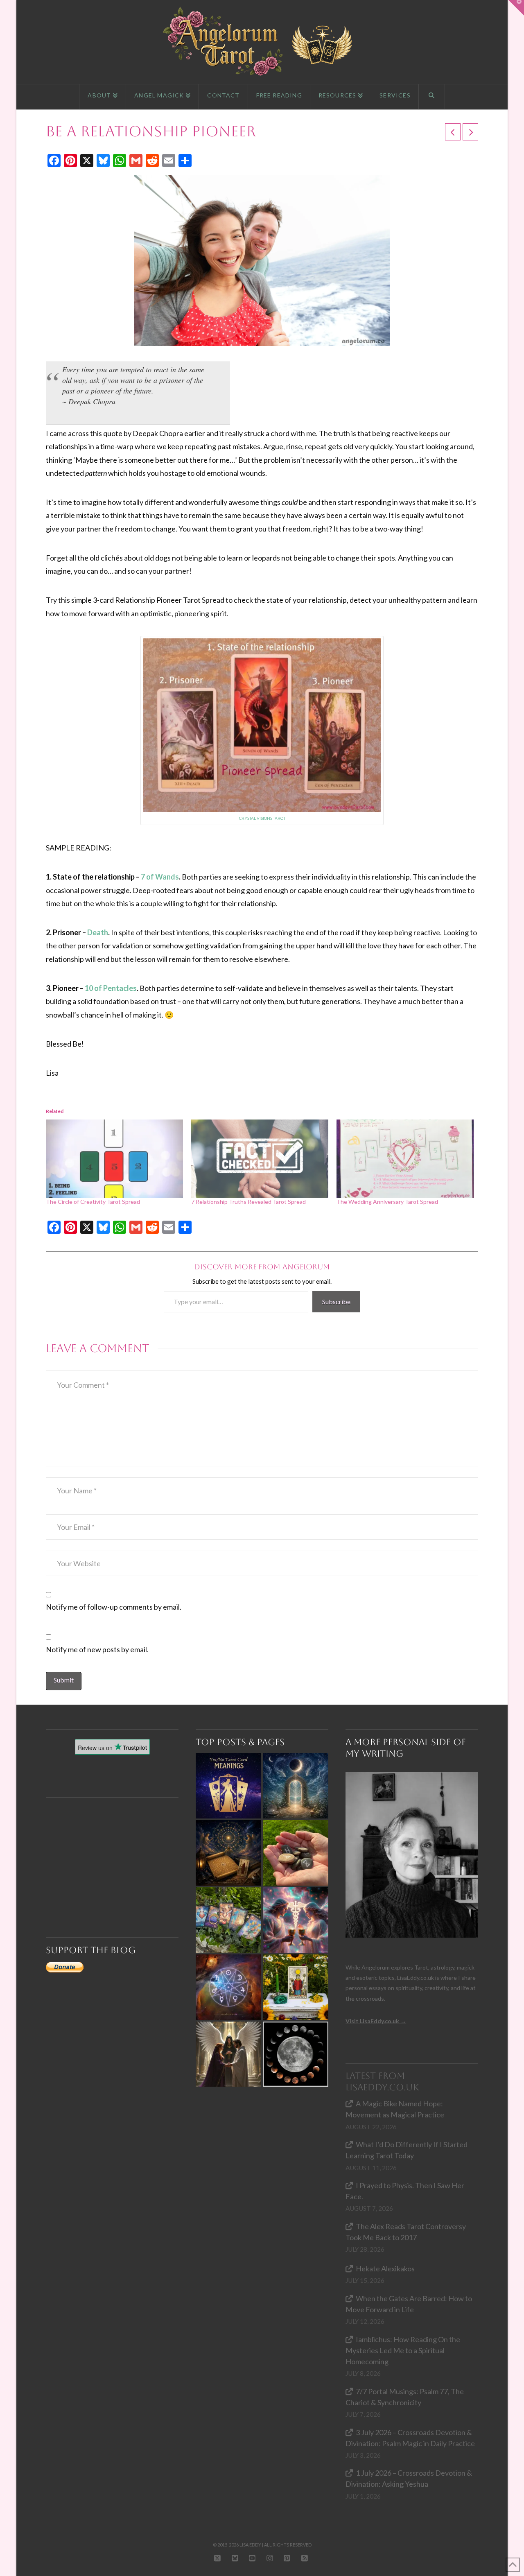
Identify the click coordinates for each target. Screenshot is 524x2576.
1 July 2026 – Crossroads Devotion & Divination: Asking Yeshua (409, 2478)
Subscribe (336, 1302)
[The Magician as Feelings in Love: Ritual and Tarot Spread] (296, 1987)
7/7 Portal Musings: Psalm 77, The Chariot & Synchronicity (405, 2397)
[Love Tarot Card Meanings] (296, 1920)
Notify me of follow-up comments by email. (114, 1607)
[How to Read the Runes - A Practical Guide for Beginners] (296, 1853)
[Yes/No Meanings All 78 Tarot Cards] (228, 1786)
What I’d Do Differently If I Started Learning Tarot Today (407, 2150)
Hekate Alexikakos (385, 2268)
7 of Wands (160, 877)
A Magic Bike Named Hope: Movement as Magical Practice (395, 2109)
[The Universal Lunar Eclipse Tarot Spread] (296, 2054)
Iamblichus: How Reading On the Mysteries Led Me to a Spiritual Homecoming (403, 2350)
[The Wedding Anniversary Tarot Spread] (405, 1159)
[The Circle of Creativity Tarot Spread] (114, 1159)
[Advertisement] (116, 1853)
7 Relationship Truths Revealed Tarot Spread (248, 1202)
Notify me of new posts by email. (97, 1649)
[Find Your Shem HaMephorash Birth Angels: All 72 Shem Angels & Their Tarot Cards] (228, 1853)
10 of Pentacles (111, 988)
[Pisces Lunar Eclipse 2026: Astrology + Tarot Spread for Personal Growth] (296, 1786)
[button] (516, 8)
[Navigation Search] (432, 97)
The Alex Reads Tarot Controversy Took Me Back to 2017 (406, 2232)
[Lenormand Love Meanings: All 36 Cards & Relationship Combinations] (228, 1920)
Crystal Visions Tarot (262, 818)
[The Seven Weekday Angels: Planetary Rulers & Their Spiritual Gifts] (228, 1987)
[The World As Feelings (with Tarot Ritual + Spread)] (228, 2054)
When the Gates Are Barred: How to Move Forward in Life (409, 2304)
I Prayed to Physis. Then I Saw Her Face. (405, 2191)
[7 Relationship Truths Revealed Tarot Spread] (260, 1159)
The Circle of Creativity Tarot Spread (93, 1202)
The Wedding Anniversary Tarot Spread (387, 1202)
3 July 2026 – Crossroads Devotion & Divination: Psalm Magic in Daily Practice (410, 2438)
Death (98, 932)
